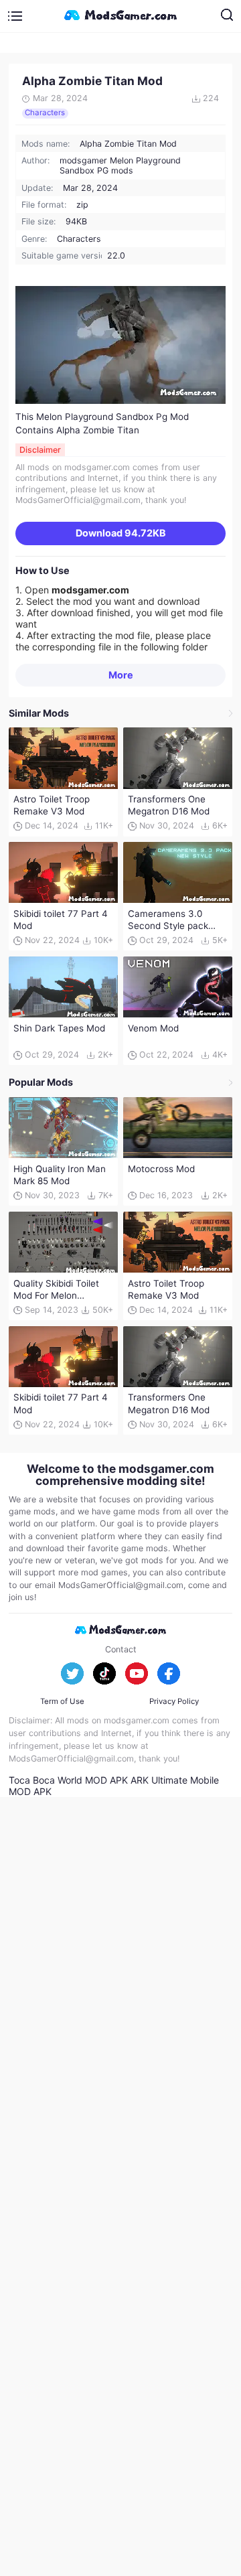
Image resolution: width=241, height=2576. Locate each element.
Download (121, 533)
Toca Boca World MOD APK (68, 1780)
